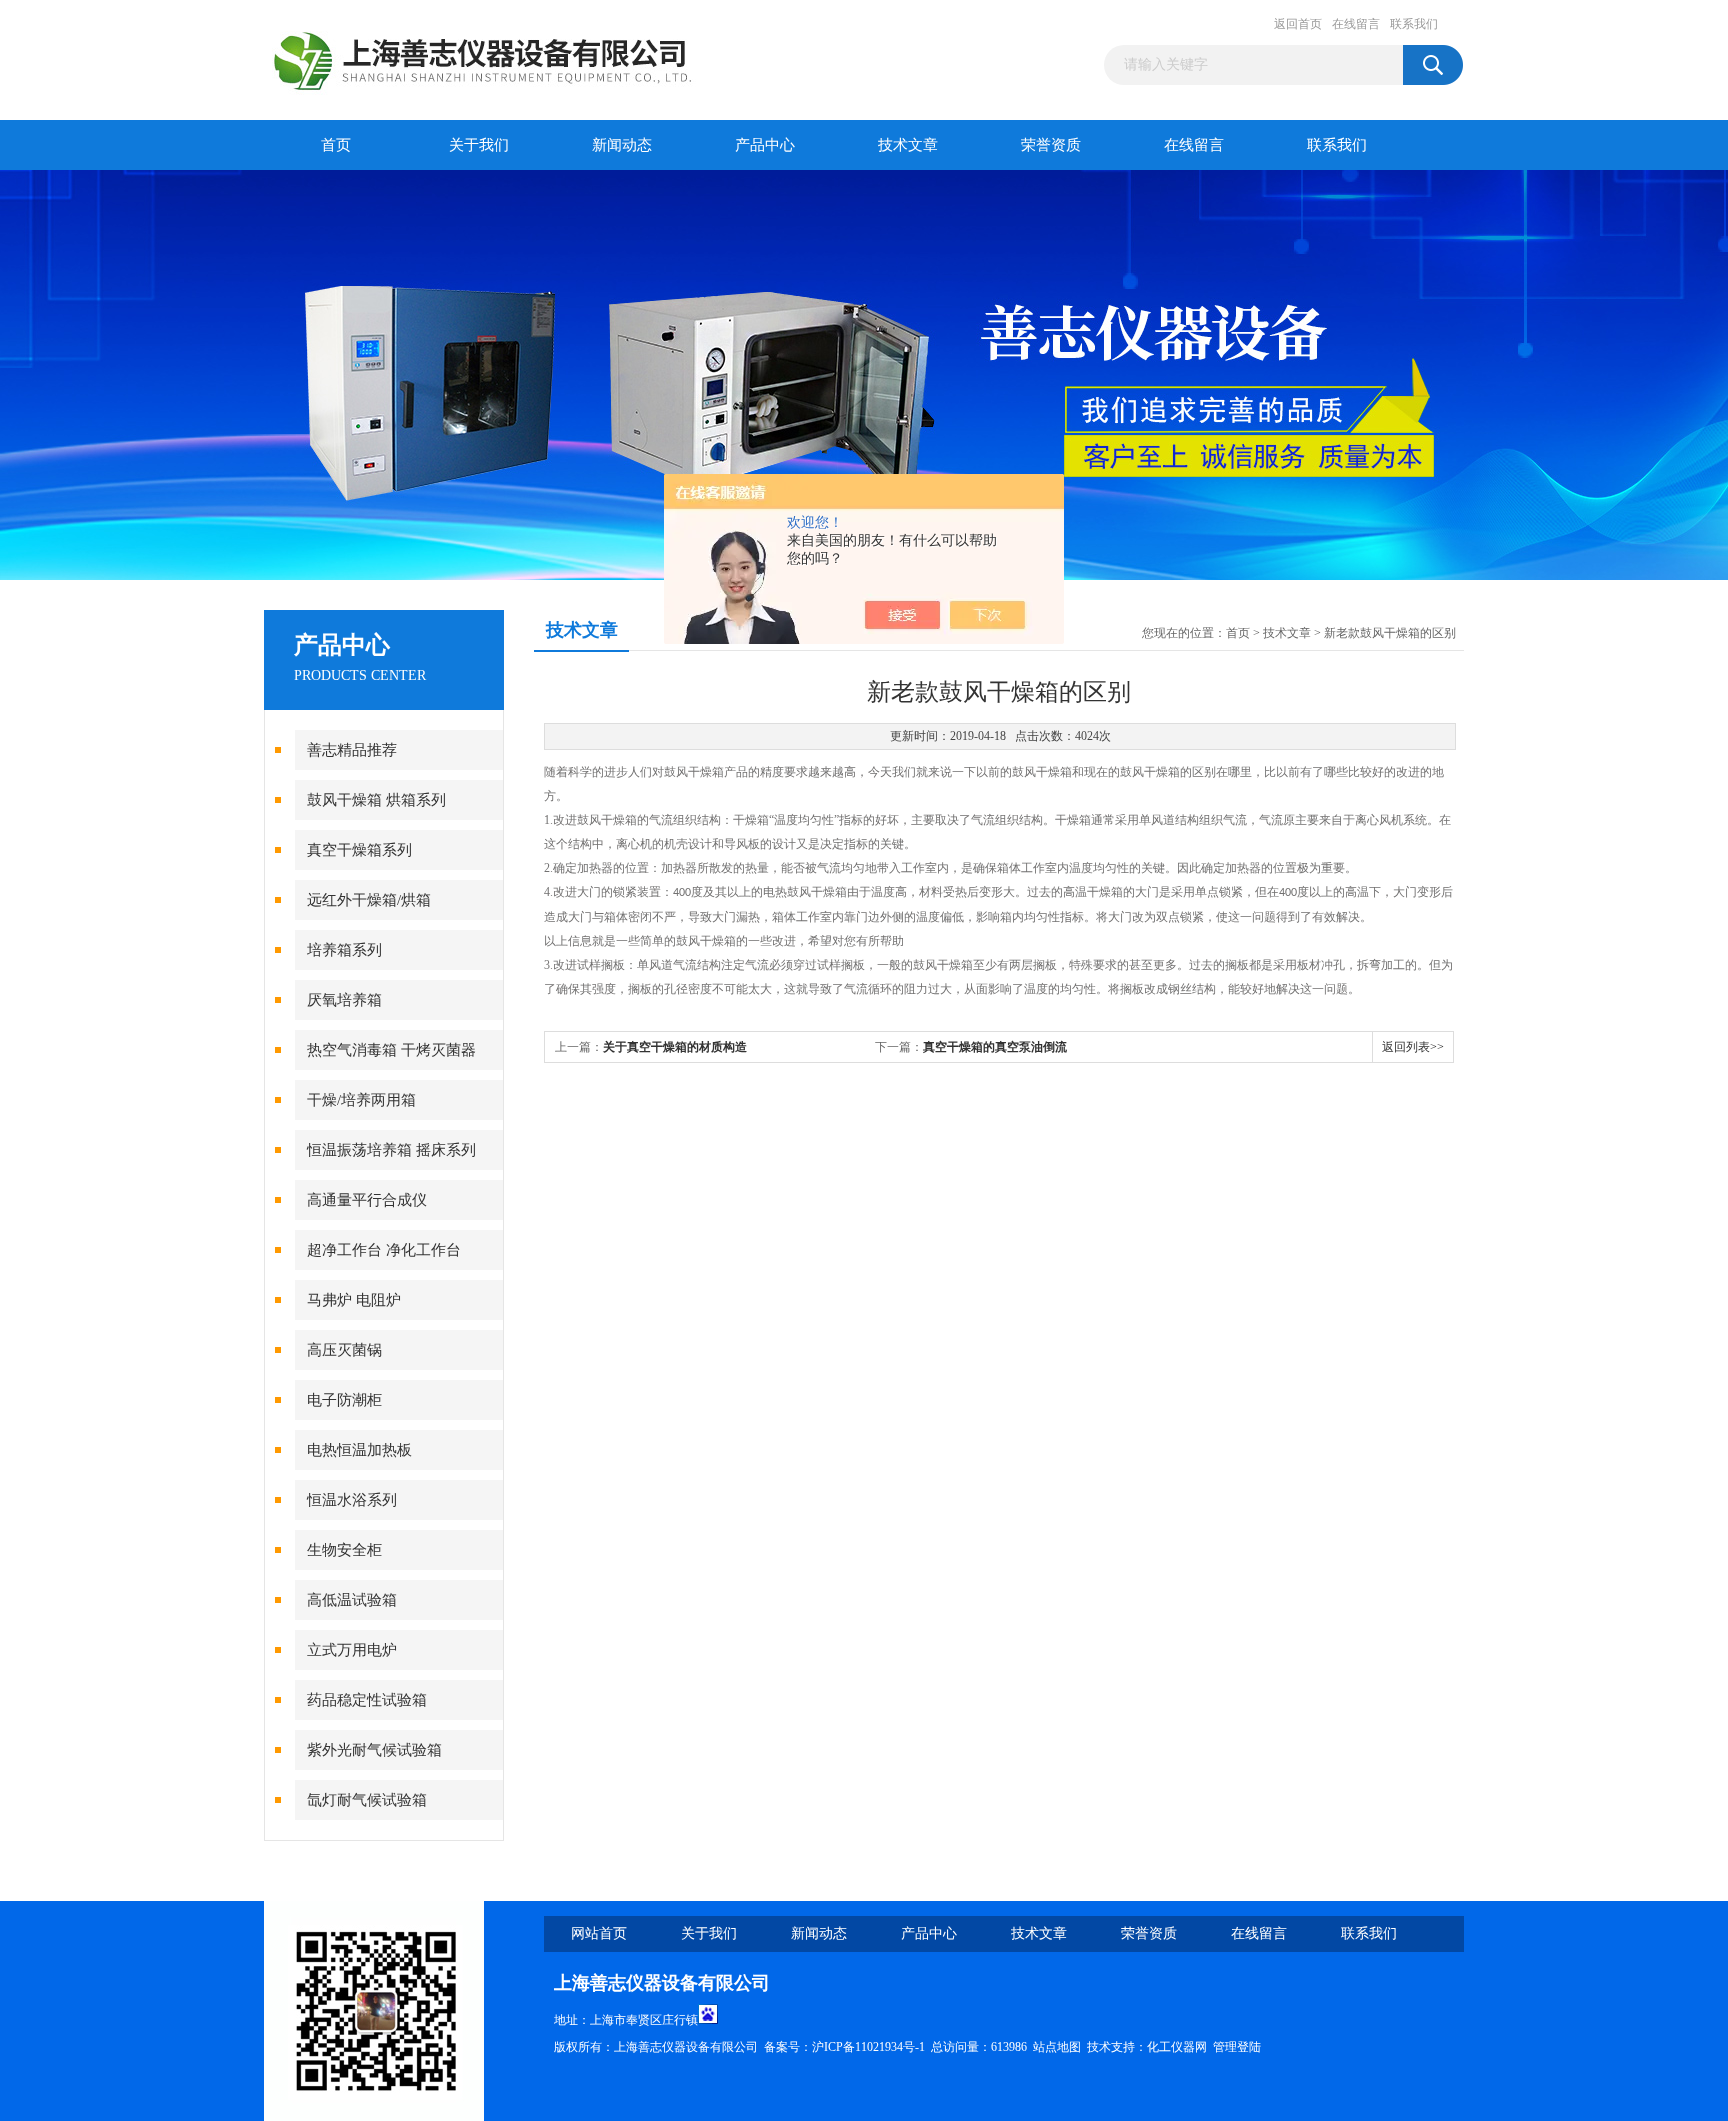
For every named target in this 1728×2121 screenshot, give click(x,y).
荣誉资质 (1051, 145)
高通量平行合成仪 (367, 1200)
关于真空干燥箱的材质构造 (675, 1047)
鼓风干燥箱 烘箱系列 (376, 800)
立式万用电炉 (352, 1650)
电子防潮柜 (344, 1400)
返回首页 (1298, 24)
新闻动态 (622, 145)
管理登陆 (1237, 2047)
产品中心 (765, 145)
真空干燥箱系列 (359, 850)
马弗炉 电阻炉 (354, 1300)
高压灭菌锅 (344, 1350)
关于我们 (479, 145)
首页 (336, 145)
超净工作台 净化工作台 (384, 1250)
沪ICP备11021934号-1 (868, 2047)
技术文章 (908, 145)
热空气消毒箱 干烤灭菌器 (391, 1050)
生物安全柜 (344, 1550)
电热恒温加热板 (359, 1450)
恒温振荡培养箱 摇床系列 (391, 1150)
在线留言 (1356, 24)
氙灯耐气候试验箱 (367, 1800)
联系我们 (1414, 24)
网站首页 (599, 1933)
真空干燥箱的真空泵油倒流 (995, 1047)
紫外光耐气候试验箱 (374, 1750)
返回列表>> (1413, 1047)
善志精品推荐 (352, 750)
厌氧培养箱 (344, 1000)
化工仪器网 (1177, 2047)
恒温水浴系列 (352, 1500)
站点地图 (1057, 2047)
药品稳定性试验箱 (367, 1700)
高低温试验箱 (352, 1600)
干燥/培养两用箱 (361, 1100)
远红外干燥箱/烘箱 (369, 900)
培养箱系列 (344, 950)
